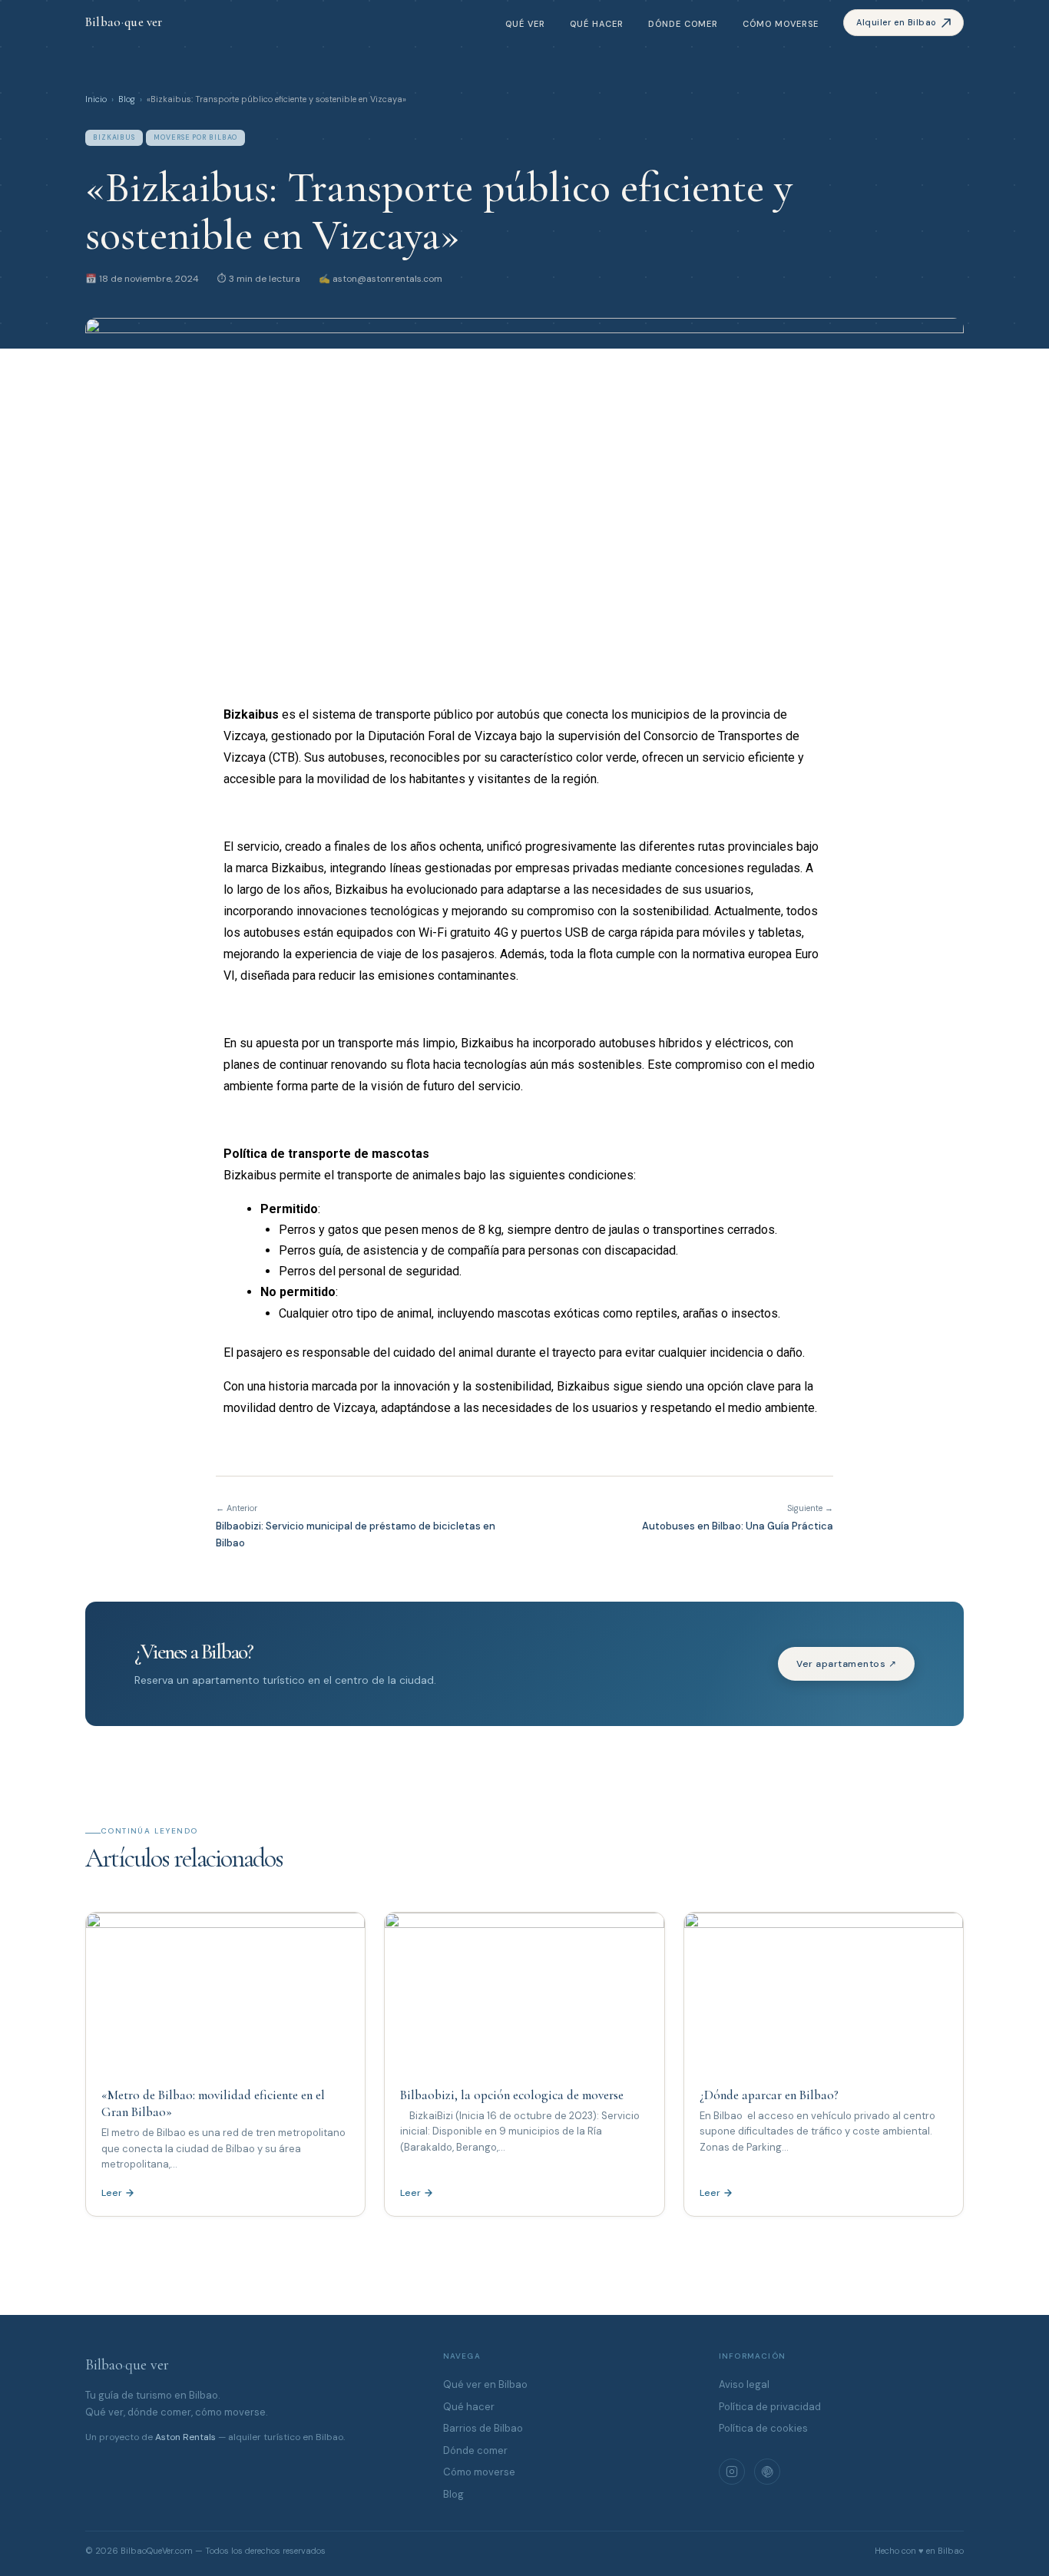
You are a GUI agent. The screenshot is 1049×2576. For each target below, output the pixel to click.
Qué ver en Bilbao (485, 2384)
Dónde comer (683, 24)
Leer (112, 2193)
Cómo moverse (781, 24)
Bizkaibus (114, 137)
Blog (127, 99)
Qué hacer (597, 24)
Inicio (96, 99)
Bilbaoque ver (127, 2365)
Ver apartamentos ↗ (846, 1664)
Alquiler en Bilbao (897, 22)
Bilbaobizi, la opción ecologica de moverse (512, 2095)
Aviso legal (744, 2384)
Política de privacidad (770, 2407)
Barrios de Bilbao (483, 2428)
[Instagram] (732, 2472)
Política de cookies (763, 2428)
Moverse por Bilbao (195, 137)
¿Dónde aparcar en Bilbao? (769, 2095)
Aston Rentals (185, 2437)
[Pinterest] (767, 2472)
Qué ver (525, 24)
